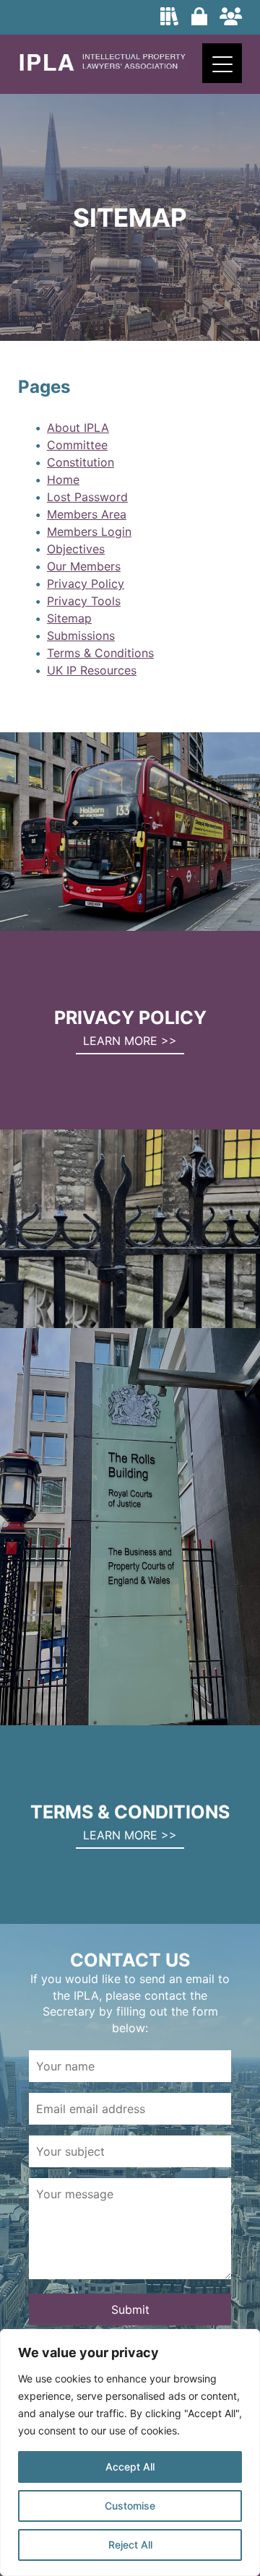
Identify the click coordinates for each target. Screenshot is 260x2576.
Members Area (87, 514)
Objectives (76, 549)
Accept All (130, 2467)
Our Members (84, 566)
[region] (130, 2453)
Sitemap (69, 618)
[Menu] (222, 63)
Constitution (81, 462)
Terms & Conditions (100, 653)
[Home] (102, 67)
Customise (130, 2506)
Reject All (130, 2545)
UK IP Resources (92, 670)
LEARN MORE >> (130, 1041)
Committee (77, 445)
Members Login (89, 532)
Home (63, 480)
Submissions (81, 636)
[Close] (245, 2341)
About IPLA (78, 428)
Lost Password (87, 497)
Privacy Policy (86, 584)
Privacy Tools (84, 601)
